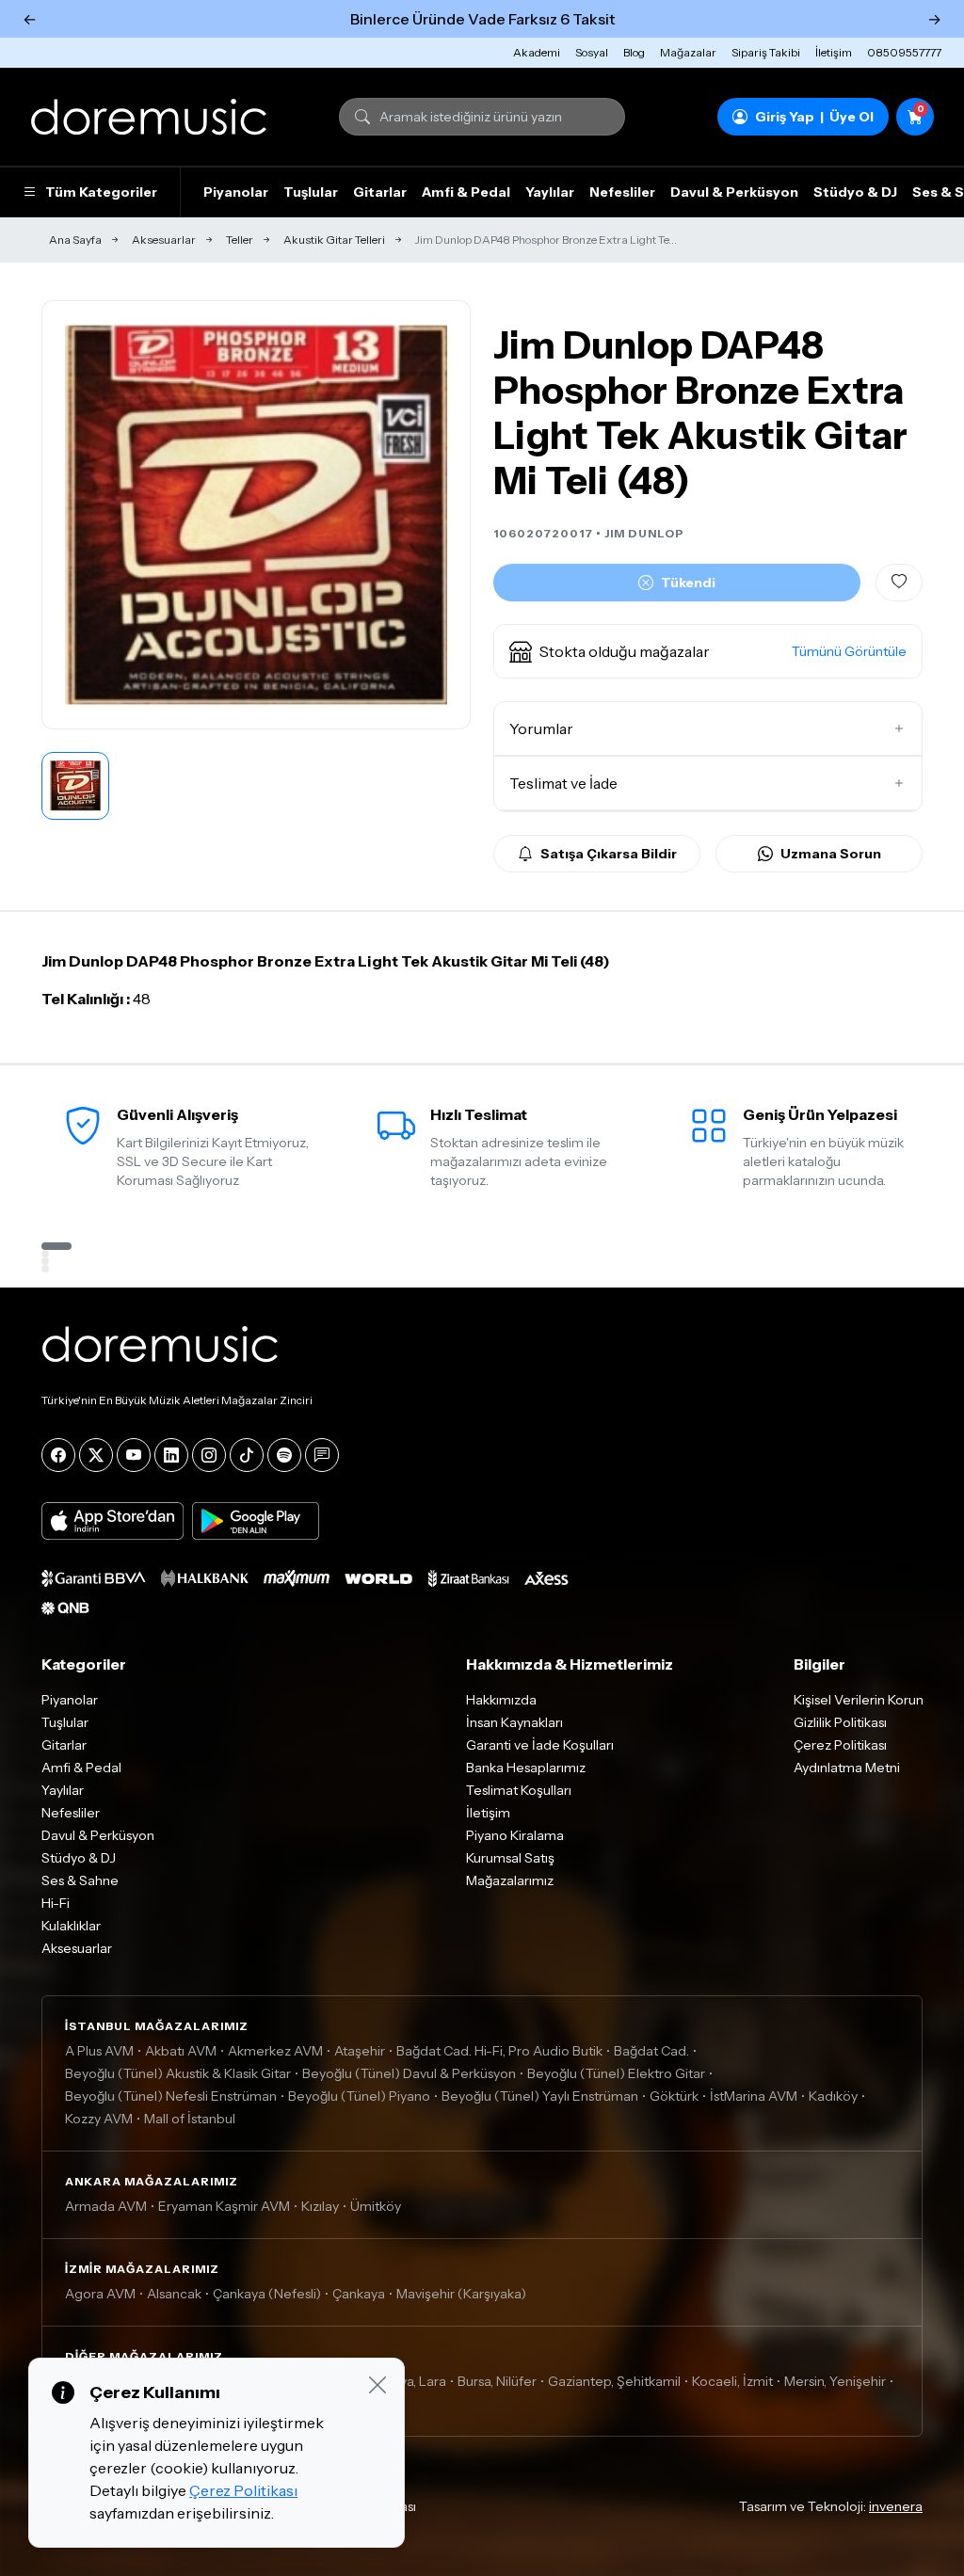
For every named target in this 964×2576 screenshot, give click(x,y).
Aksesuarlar (164, 240)
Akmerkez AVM (275, 2051)
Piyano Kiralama (515, 1835)
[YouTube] (134, 1455)
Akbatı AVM (181, 2051)
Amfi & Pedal (466, 192)
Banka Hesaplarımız (526, 1768)
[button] (708, 651)
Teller (240, 240)
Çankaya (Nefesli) (267, 2294)
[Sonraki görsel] (436, 515)
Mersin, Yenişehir (835, 2381)
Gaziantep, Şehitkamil (614, 2381)
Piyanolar (236, 192)
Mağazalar (688, 52)
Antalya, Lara (407, 2381)
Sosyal (592, 52)
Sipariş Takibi (766, 52)
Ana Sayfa (75, 240)
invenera (896, 2506)
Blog (634, 52)
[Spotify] (284, 1455)
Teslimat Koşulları (519, 1790)
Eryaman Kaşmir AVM (224, 2206)
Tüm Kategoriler (101, 192)
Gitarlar (380, 192)
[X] (96, 1455)
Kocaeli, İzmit (732, 2381)
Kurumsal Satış (510, 1858)
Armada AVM (106, 2206)
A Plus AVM (99, 2051)
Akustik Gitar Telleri (334, 240)
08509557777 (904, 52)
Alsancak (174, 2294)
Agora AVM (100, 2294)
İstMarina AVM (754, 2096)
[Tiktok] (247, 1455)
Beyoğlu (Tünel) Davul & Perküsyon (409, 2073)
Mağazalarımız (510, 1880)
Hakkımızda (501, 1700)
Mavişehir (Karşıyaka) (461, 2294)
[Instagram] (209, 1455)
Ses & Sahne (80, 1880)
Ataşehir (360, 2051)
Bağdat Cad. (651, 2051)
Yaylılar (550, 192)
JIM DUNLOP (644, 533)
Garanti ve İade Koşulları (540, 1745)
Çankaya (359, 2294)
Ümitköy (376, 2206)
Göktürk (674, 2096)
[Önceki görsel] (76, 515)
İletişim (834, 52)
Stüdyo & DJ (855, 192)
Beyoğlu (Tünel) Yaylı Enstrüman (540, 2096)
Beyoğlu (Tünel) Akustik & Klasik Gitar (178, 2073)
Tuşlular (311, 192)
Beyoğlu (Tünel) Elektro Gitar (616, 2073)
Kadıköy (833, 2096)
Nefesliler (622, 192)
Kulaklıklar (71, 1926)
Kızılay (320, 2206)
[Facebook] (58, 1455)
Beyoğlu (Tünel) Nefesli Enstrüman (171, 2096)
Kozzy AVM (99, 2119)
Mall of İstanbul (190, 2119)
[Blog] (322, 1455)
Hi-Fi (56, 1903)
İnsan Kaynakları (514, 1722)
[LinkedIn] (171, 1455)
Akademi (537, 52)
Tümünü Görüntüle (849, 651)
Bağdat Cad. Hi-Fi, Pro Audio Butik (499, 2051)
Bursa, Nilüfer (497, 2381)
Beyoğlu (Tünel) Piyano (359, 2096)
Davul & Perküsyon (734, 192)
